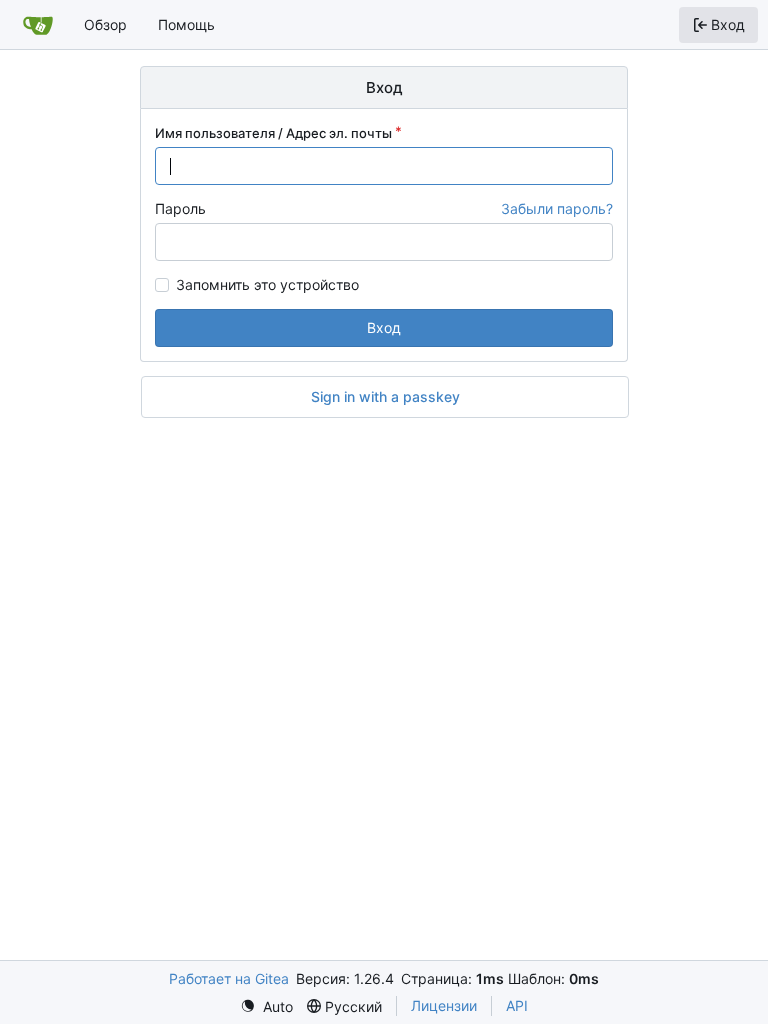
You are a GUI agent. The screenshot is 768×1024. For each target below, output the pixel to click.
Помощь (186, 24)
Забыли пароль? (557, 208)
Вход (384, 327)
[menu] (266, 1006)
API (517, 1005)
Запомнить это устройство (267, 285)
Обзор (105, 24)
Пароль (180, 208)
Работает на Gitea (229, 978)
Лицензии (444, 1005)
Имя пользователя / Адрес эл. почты (273, 133)
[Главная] (38, 25)
